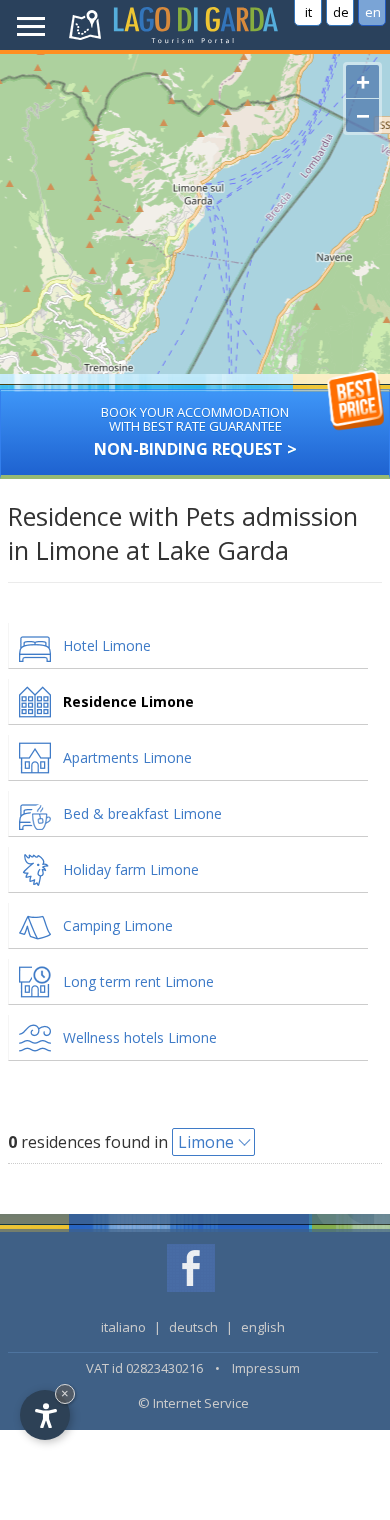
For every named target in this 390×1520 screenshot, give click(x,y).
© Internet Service (193, 1403)
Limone (206, 1142)
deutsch (193, 1327)
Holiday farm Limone (131, 869)
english (263, 1327)
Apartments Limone (127, 757)
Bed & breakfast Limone (142, 813)
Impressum (266, 1368)
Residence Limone (128, 701)
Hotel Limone (107, 645)
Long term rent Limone (138, 981)
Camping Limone (118, 925)
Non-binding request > (195, 431)
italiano (123, 1327)
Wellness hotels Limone (140, 1037)
